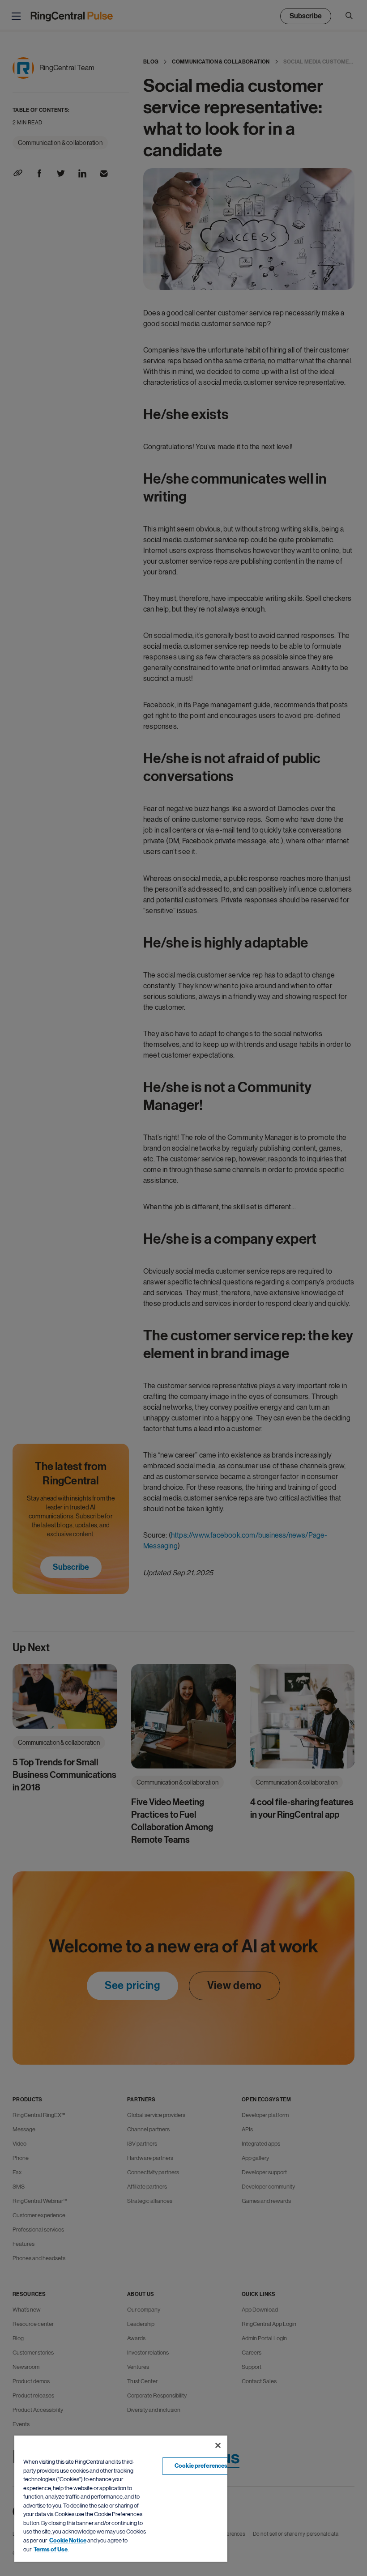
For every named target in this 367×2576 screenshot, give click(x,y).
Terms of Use (51, 2550)
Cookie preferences (201, 2466)
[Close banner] (218, 2445)
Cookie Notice (68, 2541)
